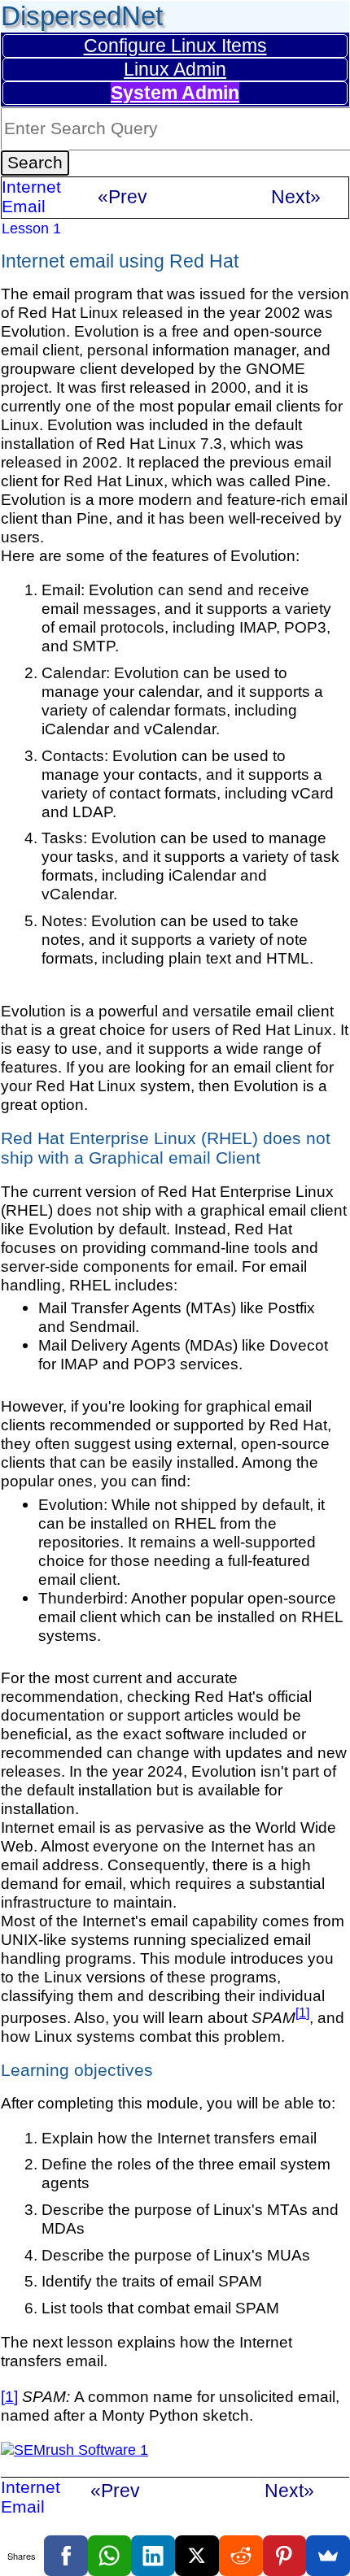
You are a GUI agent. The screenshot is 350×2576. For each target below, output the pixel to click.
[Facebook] (66, 2556)
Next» (296, 197)
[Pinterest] (285, 2556)
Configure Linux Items (175, 46)
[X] (197, 2556)
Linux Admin (175, 69)
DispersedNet (82, 16)
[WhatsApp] (110, 2556)
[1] (302, 2012)
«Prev (122, 197)
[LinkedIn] (153, 2556)
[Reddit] (241, 2556)
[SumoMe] (328, 2556)
